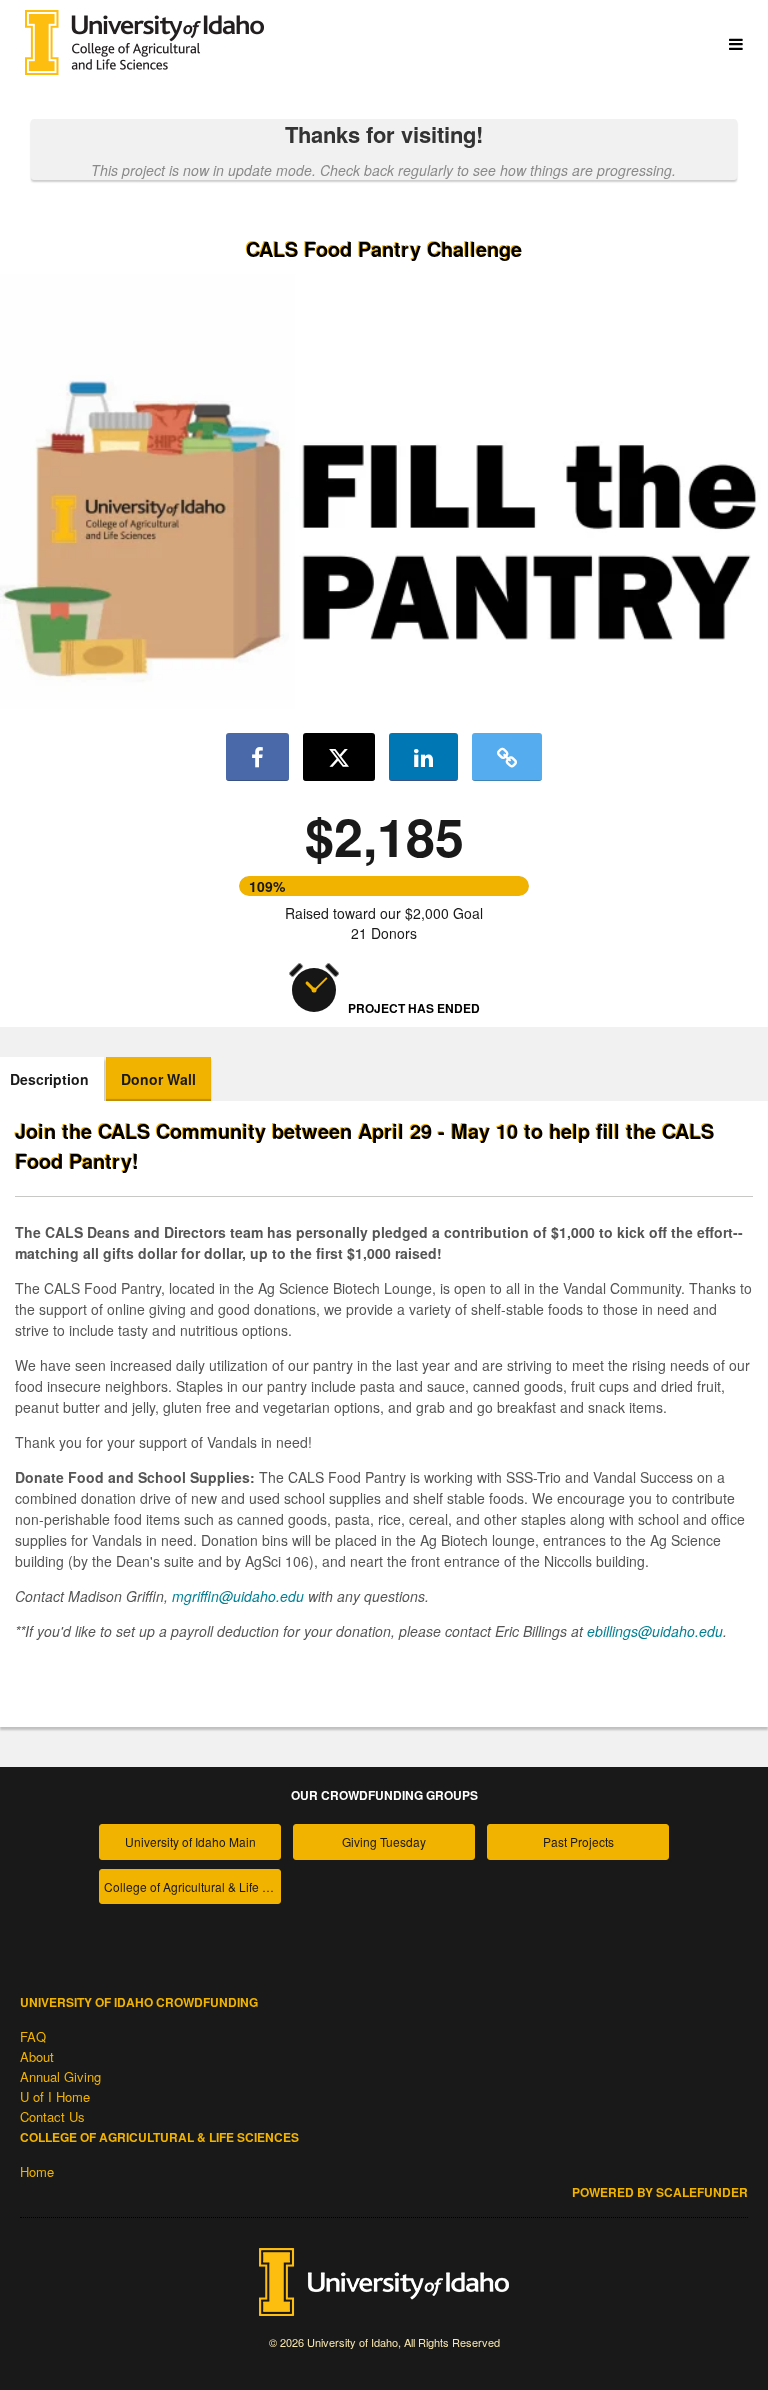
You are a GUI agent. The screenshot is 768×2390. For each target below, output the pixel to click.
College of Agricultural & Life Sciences (192, 1886)
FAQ (33, 2036)
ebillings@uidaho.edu (655, 1631)
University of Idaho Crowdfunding (139, 2002)
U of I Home (55, 2096)
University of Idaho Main (190, 1841)
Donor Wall (158, 1079)
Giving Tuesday (384, 1841)
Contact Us (52, 2116)
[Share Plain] (507, 757)
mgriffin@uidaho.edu (238, 1596)
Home (37, 2171)
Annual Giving (60, 2076)
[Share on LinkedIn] (423, 757)
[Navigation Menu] (735, 44)
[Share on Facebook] (257, 757)
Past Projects (578, 1841)
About (37, 2056)
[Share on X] (339, 757)
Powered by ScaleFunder (660, 2192)
